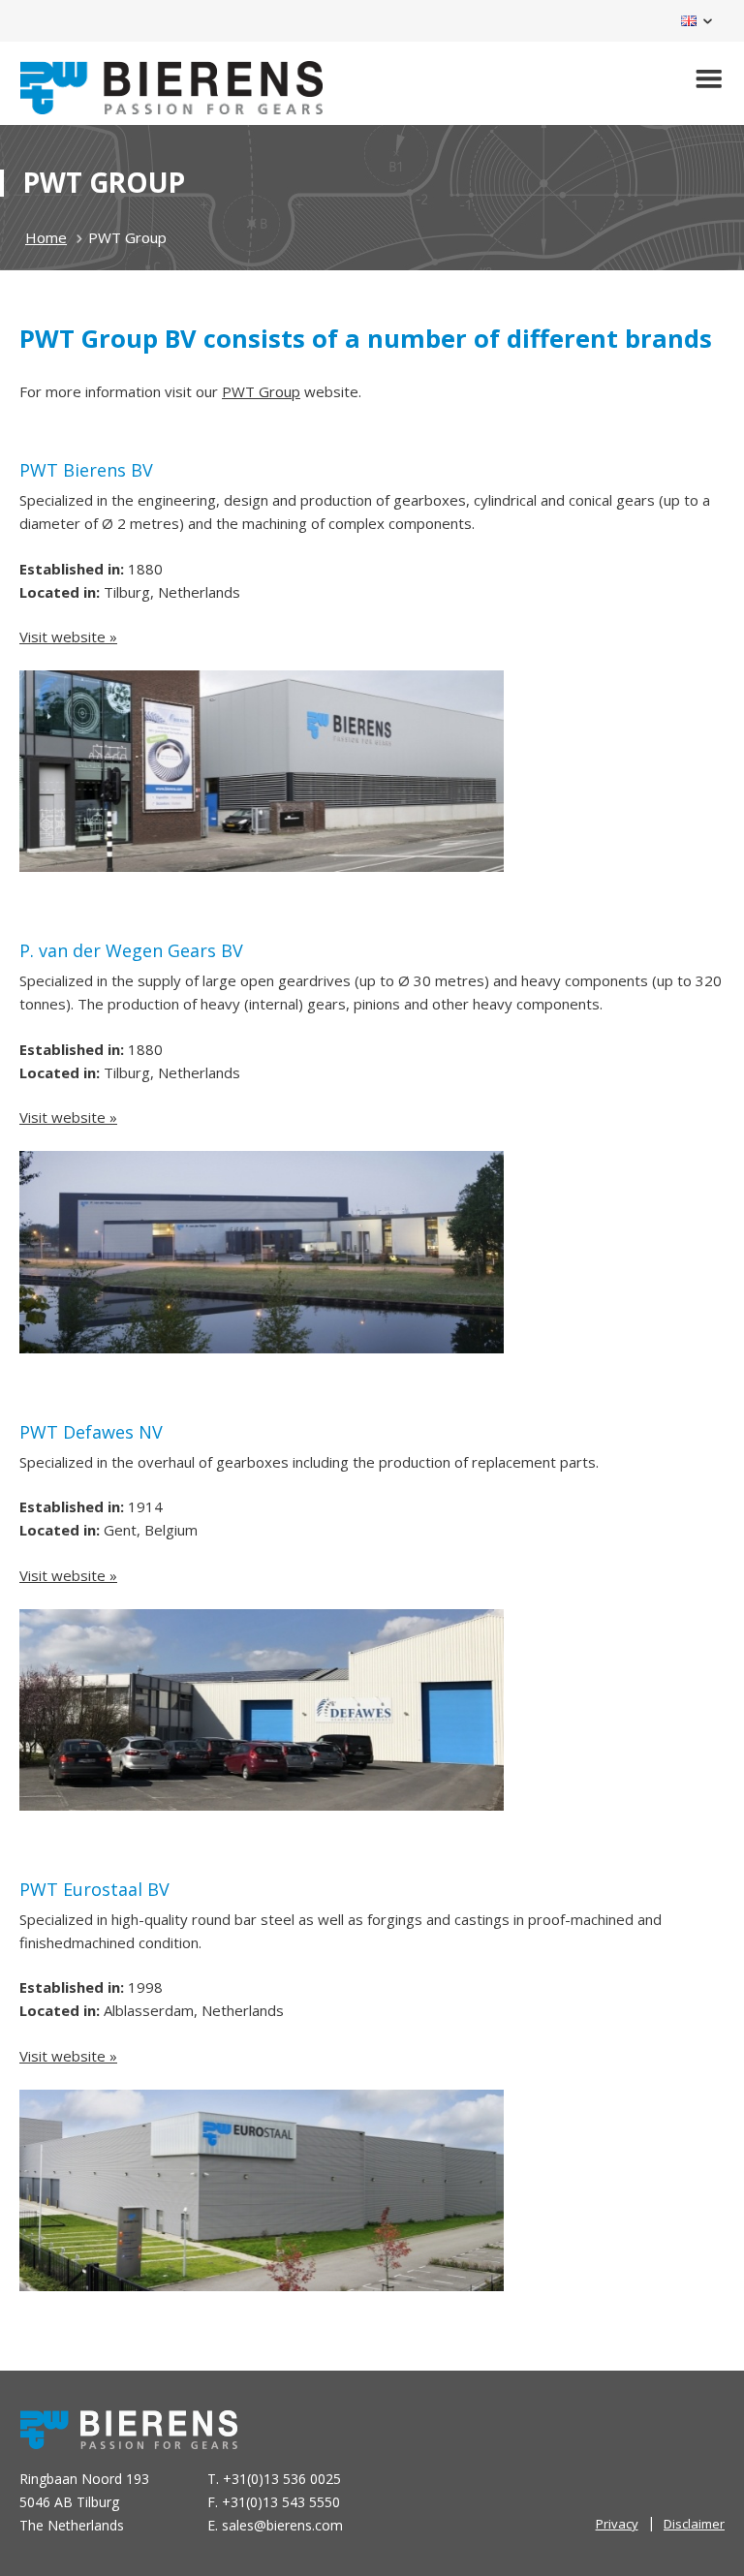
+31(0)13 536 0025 (282, 2479)
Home (46, 237)
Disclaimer (694, 2524)
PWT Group (261, 391)
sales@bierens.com (282, 2525)
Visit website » (68, 636)
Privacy (617, 2524)
